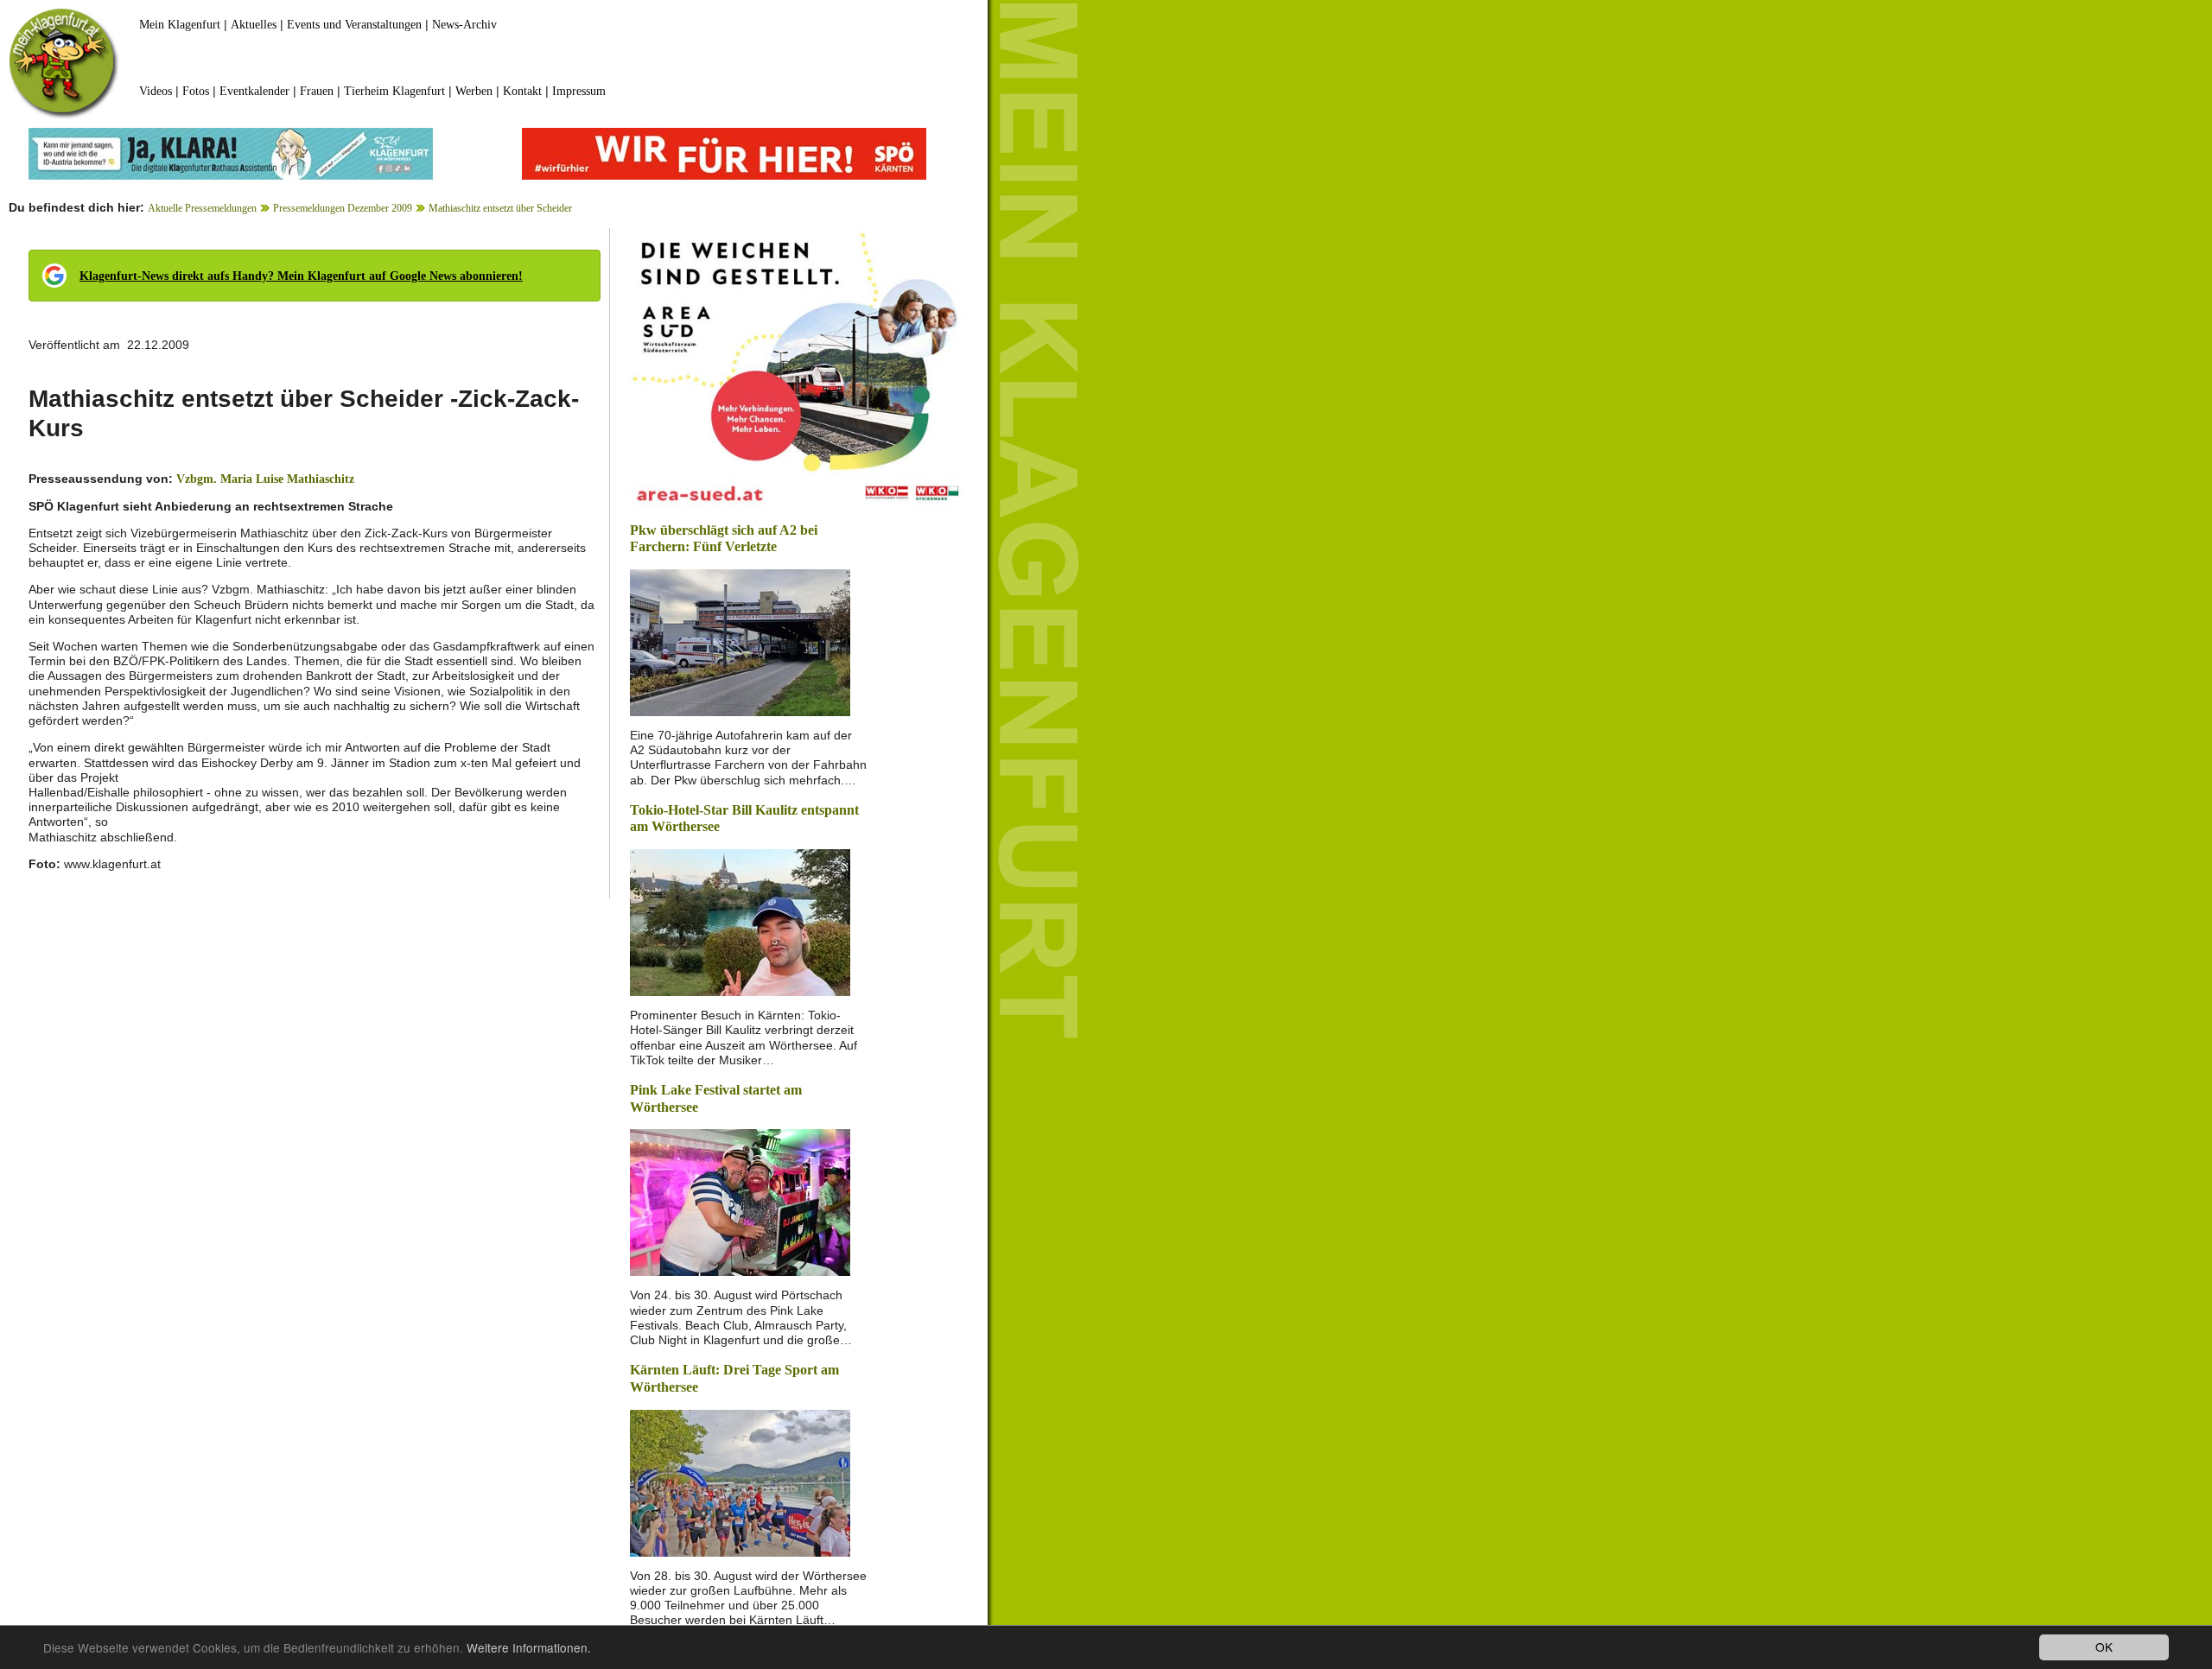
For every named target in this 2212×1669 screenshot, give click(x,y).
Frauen (317, 91)
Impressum (579, 91)
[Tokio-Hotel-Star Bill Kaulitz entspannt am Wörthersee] (740, 921)
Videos (156, 91)
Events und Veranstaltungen (354, 25)
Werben (474, 91)
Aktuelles (254, 25)
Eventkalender (254, 91)
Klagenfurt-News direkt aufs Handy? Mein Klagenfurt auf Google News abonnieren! (301, 276)
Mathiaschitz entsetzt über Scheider (500, 208)
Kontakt (522, 91)
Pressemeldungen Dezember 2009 (343, 208)
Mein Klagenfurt (180, 25)
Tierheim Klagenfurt (394, 91)
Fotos (196, 91)
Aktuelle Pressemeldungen (202, 208)
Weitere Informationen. (529, 1647)
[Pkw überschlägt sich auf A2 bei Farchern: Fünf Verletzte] (740, 641)
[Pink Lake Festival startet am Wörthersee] (740, 1201)
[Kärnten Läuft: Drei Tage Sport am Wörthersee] (740, 1481)
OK (2104, 1647)
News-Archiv (464, 25)
